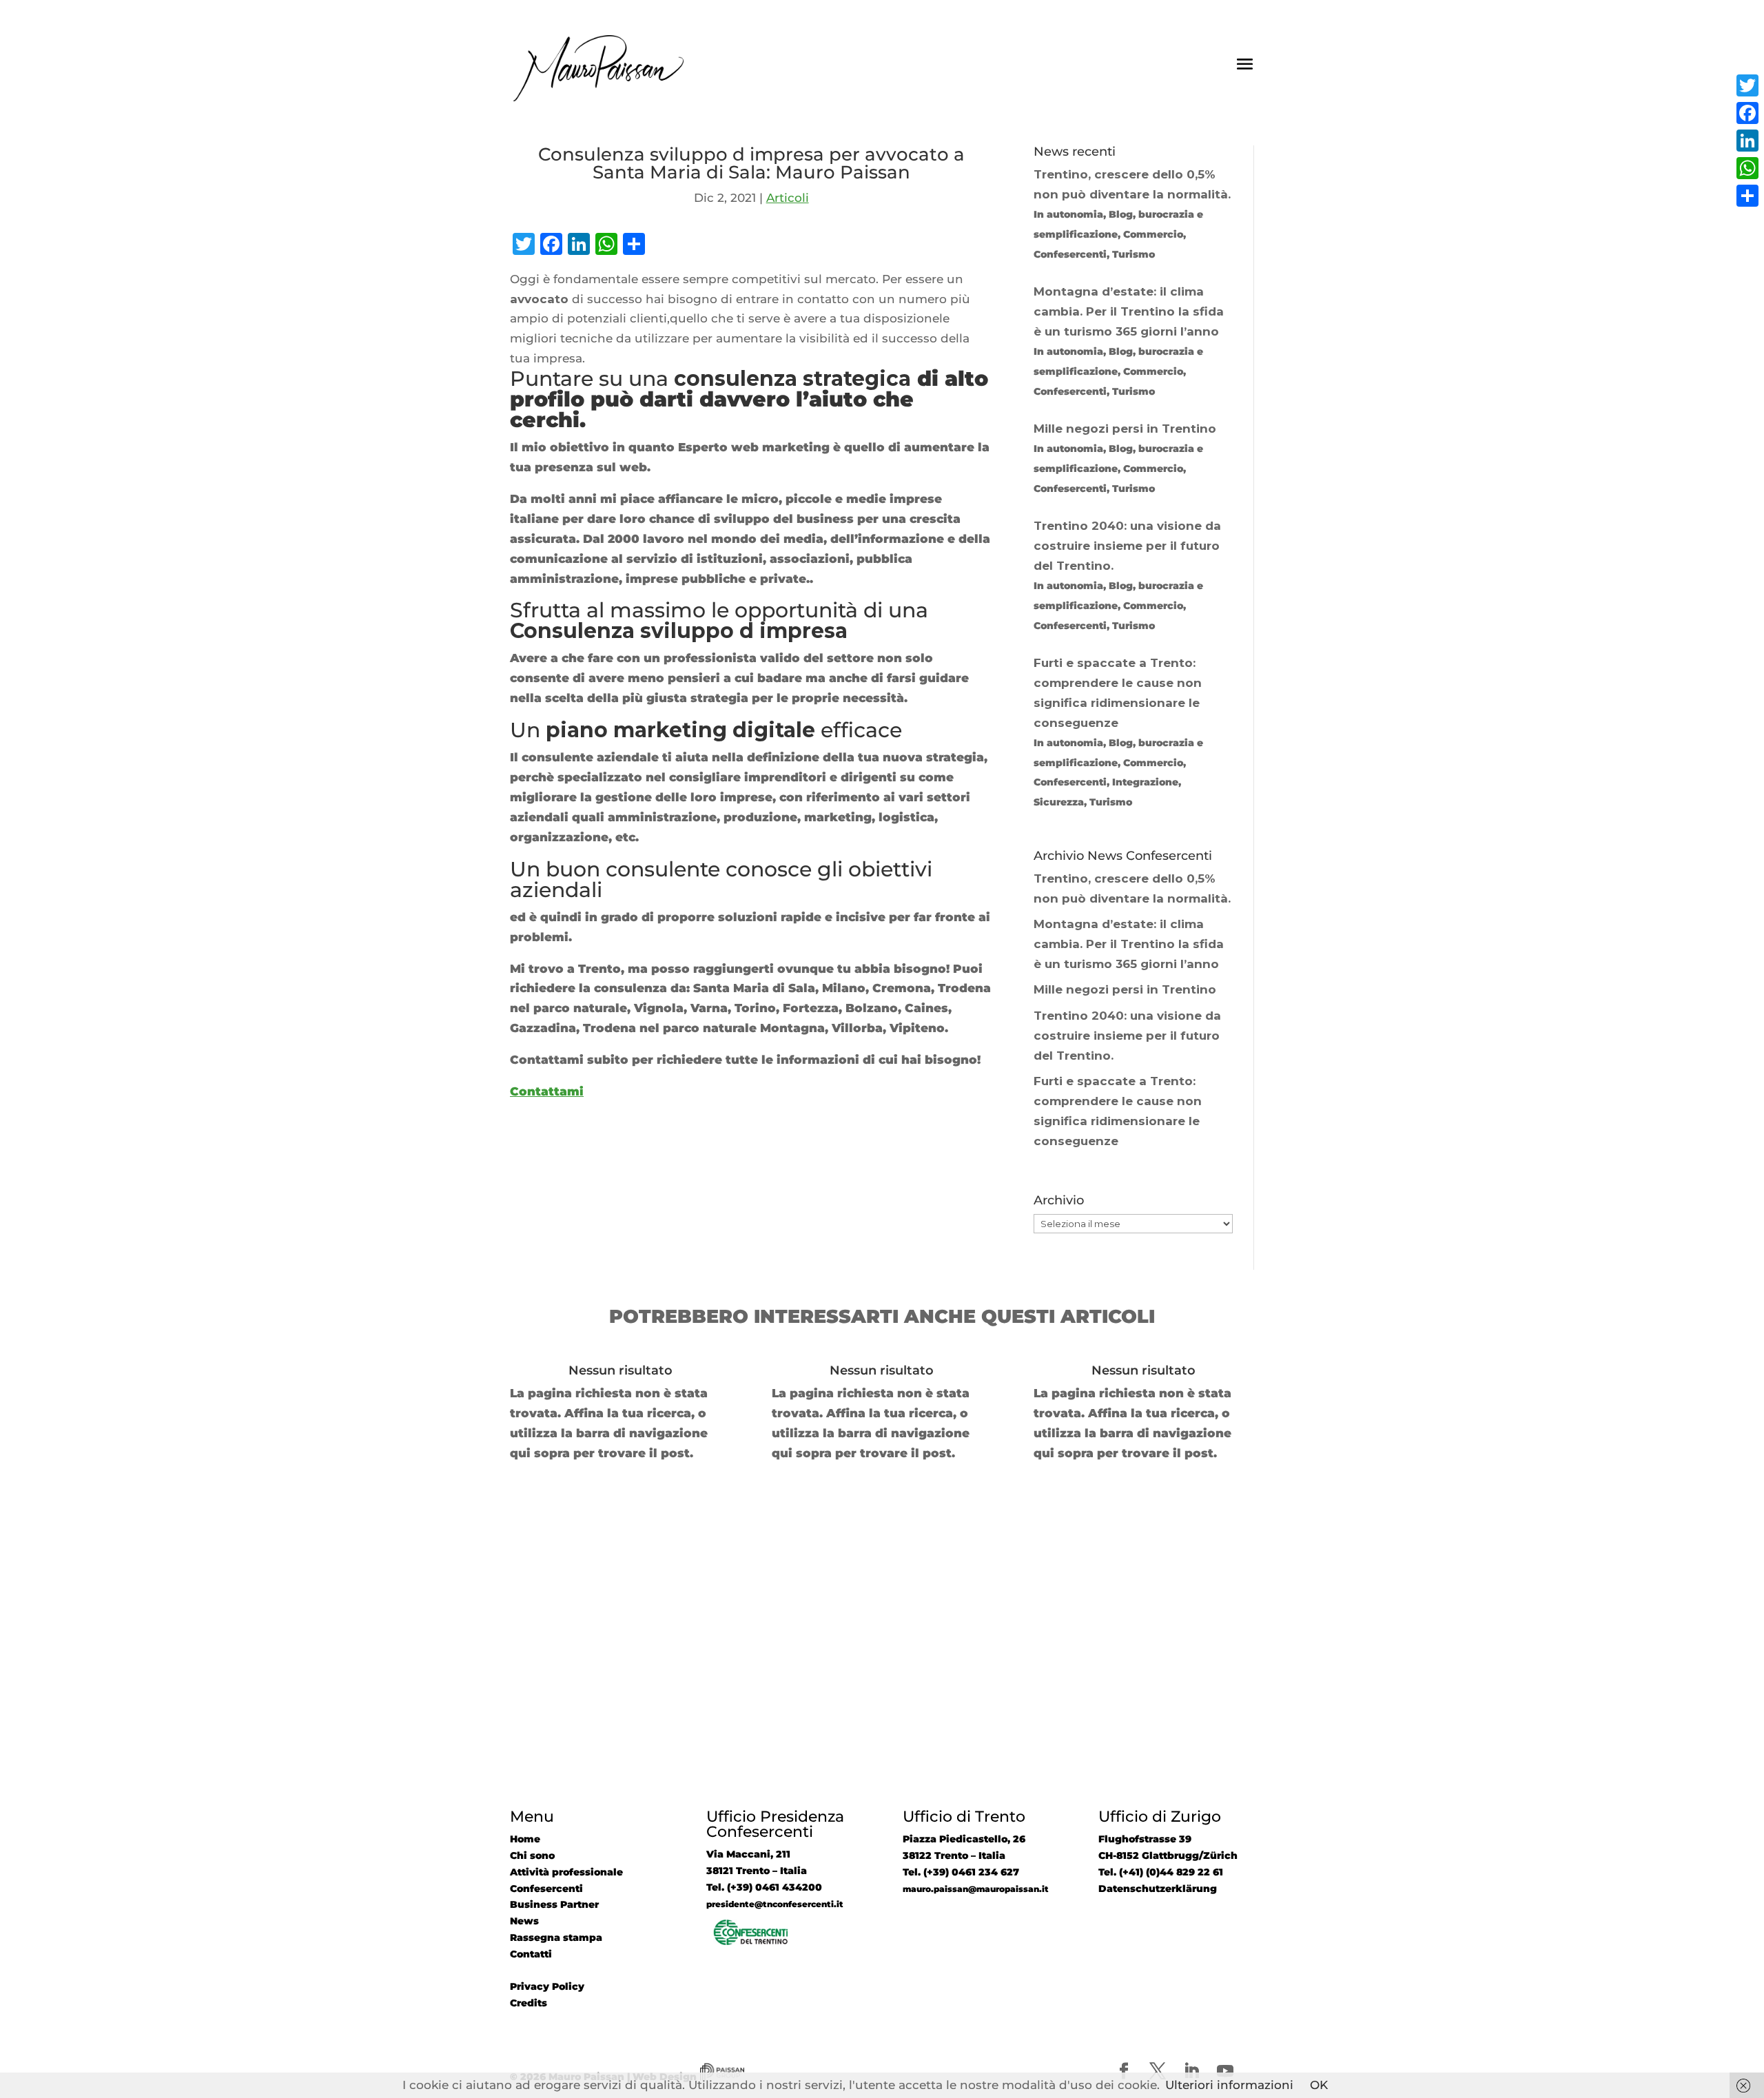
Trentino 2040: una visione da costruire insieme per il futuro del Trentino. (1127, 1036)
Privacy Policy (547, 1986)
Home (525, 1839)
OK (1319, 2085)
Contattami (547, 1091)
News (524, 1921)
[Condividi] (1747, 196)
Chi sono (532, 1855)
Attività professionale (566, 1872)
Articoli (788, 198)
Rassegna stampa (556, 1937)
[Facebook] (1747, 113)
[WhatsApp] (1747, 168)
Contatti (531, 1954)
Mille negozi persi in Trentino (1125, 989)
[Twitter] (1747, 85)
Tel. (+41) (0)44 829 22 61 (1161, 1872)
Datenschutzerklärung (1158, 1889)
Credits (529, 2003)
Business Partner (554, 1904)
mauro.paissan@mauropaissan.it (976, 1889)
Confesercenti (546, 1889)
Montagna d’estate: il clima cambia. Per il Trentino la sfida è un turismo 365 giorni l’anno (1129, 944)
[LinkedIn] (1747, 141)
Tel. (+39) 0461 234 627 (961, 1872)
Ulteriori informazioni (1229, 2085)
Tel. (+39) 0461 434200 (764, 1887)
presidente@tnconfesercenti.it (775, 1904)
